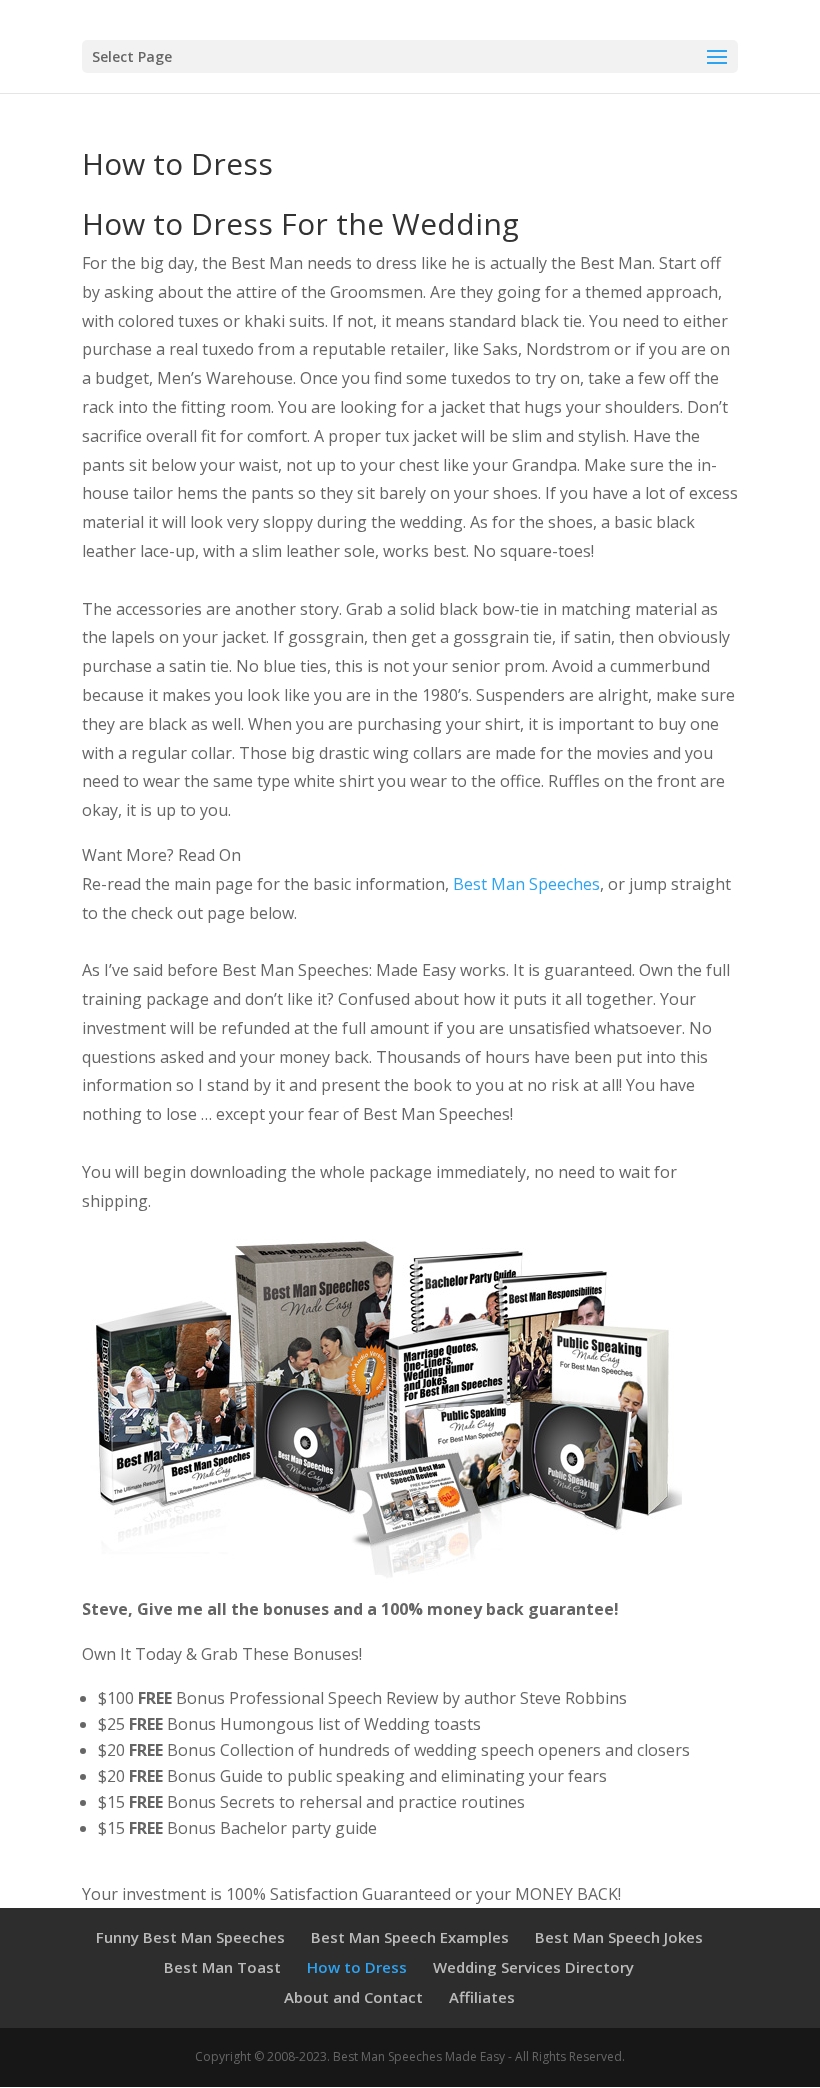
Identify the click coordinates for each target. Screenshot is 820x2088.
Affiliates (482, 1997)
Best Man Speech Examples (410, 1937)
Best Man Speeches (526, 884)
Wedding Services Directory (533, 1967)
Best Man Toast (222, 1967)
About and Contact (353, 1997)
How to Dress (357, 1967)
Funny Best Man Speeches (190, 1937)
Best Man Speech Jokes (619, 1937)
